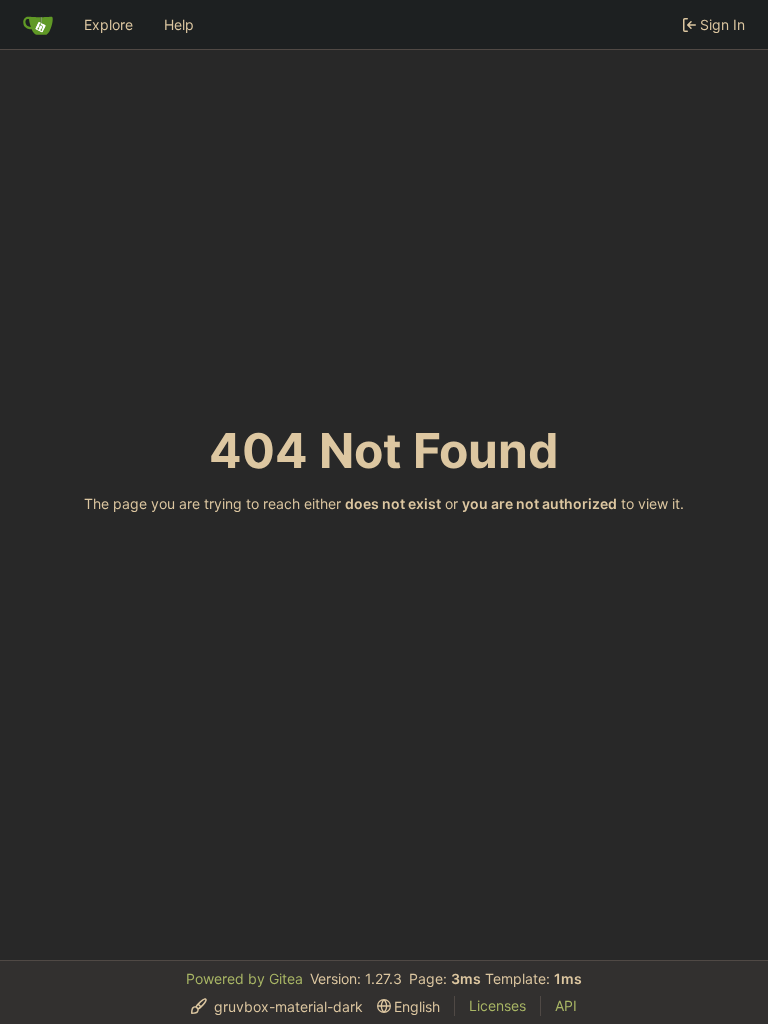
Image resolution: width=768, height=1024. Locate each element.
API (566, 1005)
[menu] (277, 1006)
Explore (108, 24)
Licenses (497, 1005)
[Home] (38, 25)
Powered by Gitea (244, 978)
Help (179, 24)
